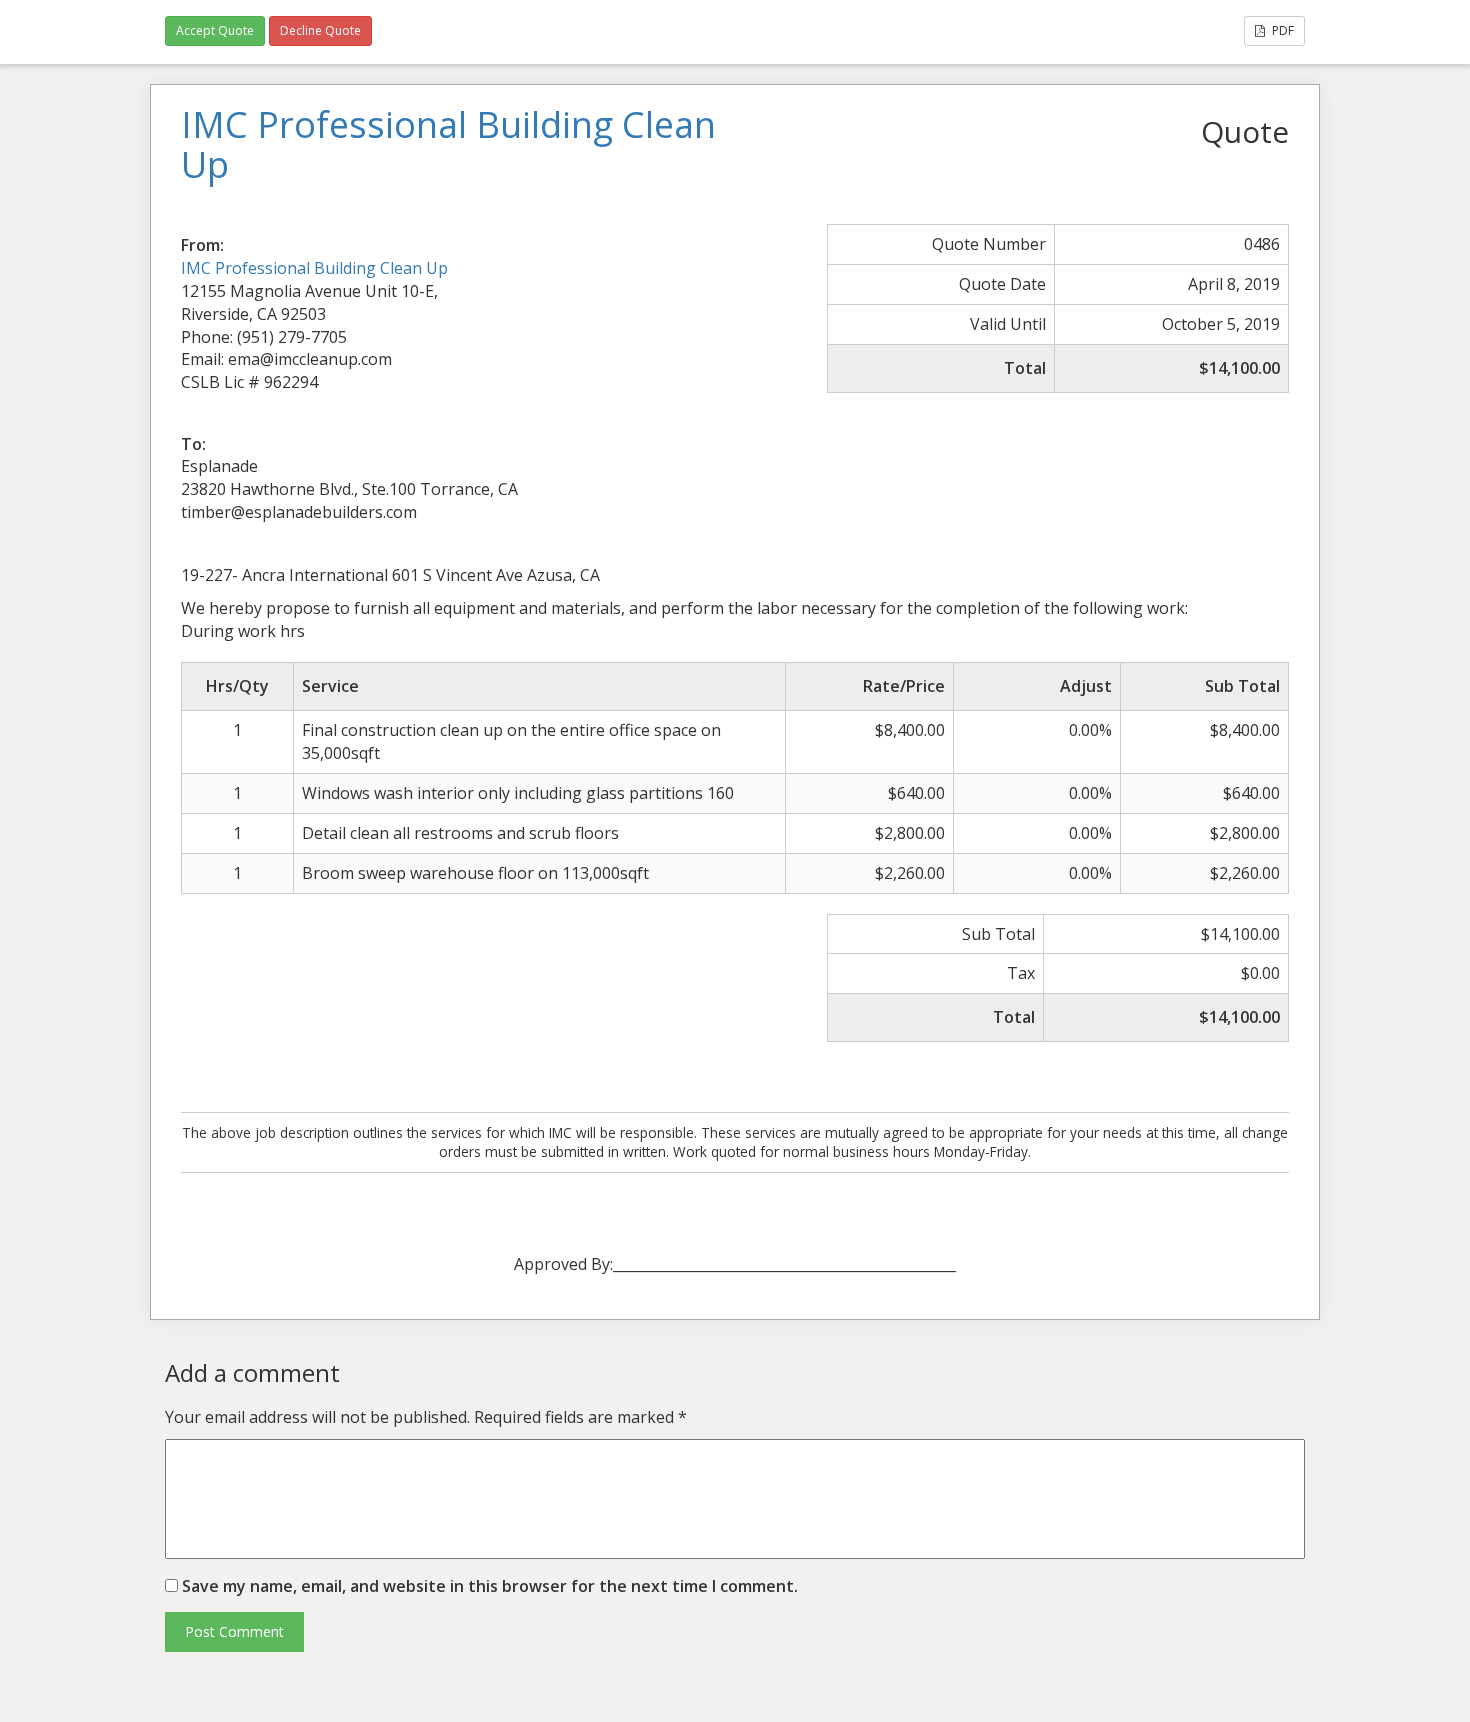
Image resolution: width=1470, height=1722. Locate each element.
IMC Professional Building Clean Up (314, 268)
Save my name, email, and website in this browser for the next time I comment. (490, 1586)
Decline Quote (320, 30)
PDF (1281, 30)
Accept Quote (215, 30)
